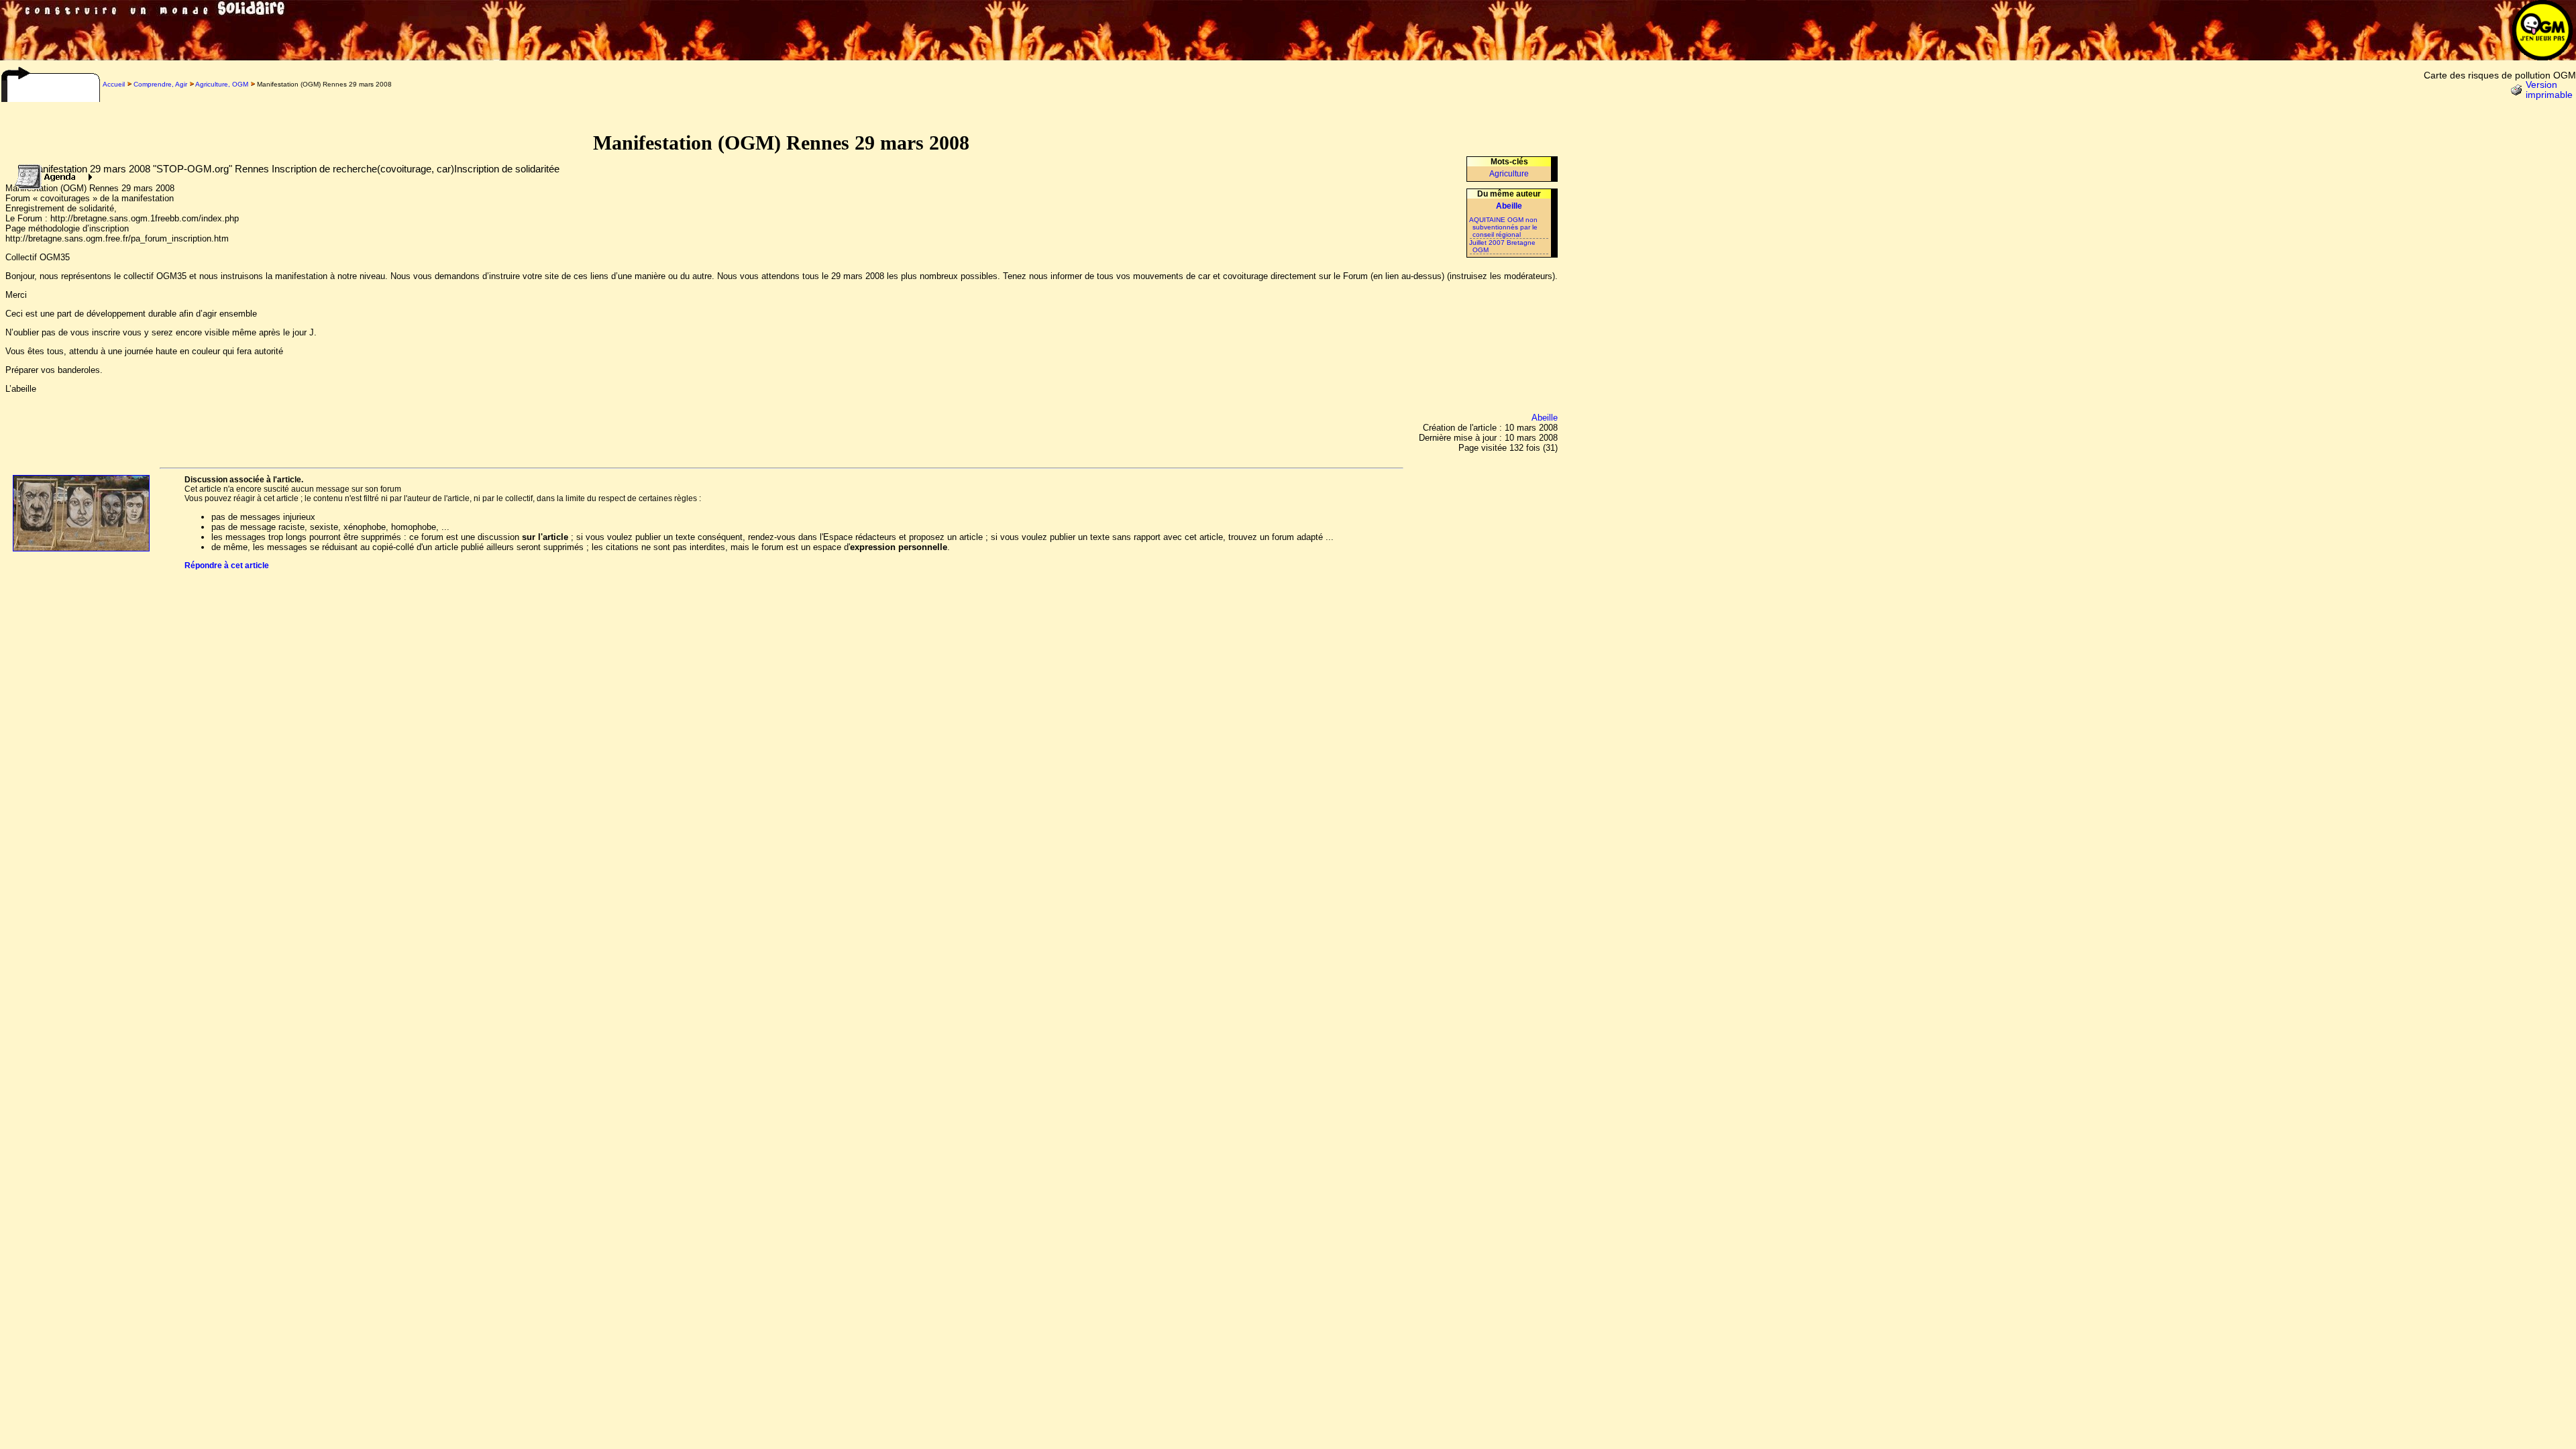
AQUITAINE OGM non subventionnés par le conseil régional (1503, 227)
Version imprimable (2549, 90)
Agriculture (1509, 174)
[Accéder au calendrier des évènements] (50, 173)
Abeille (1545, 418)
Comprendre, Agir (160, 84)
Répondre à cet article (227, 566)
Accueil (114, 84)
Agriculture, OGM (222, 84)
